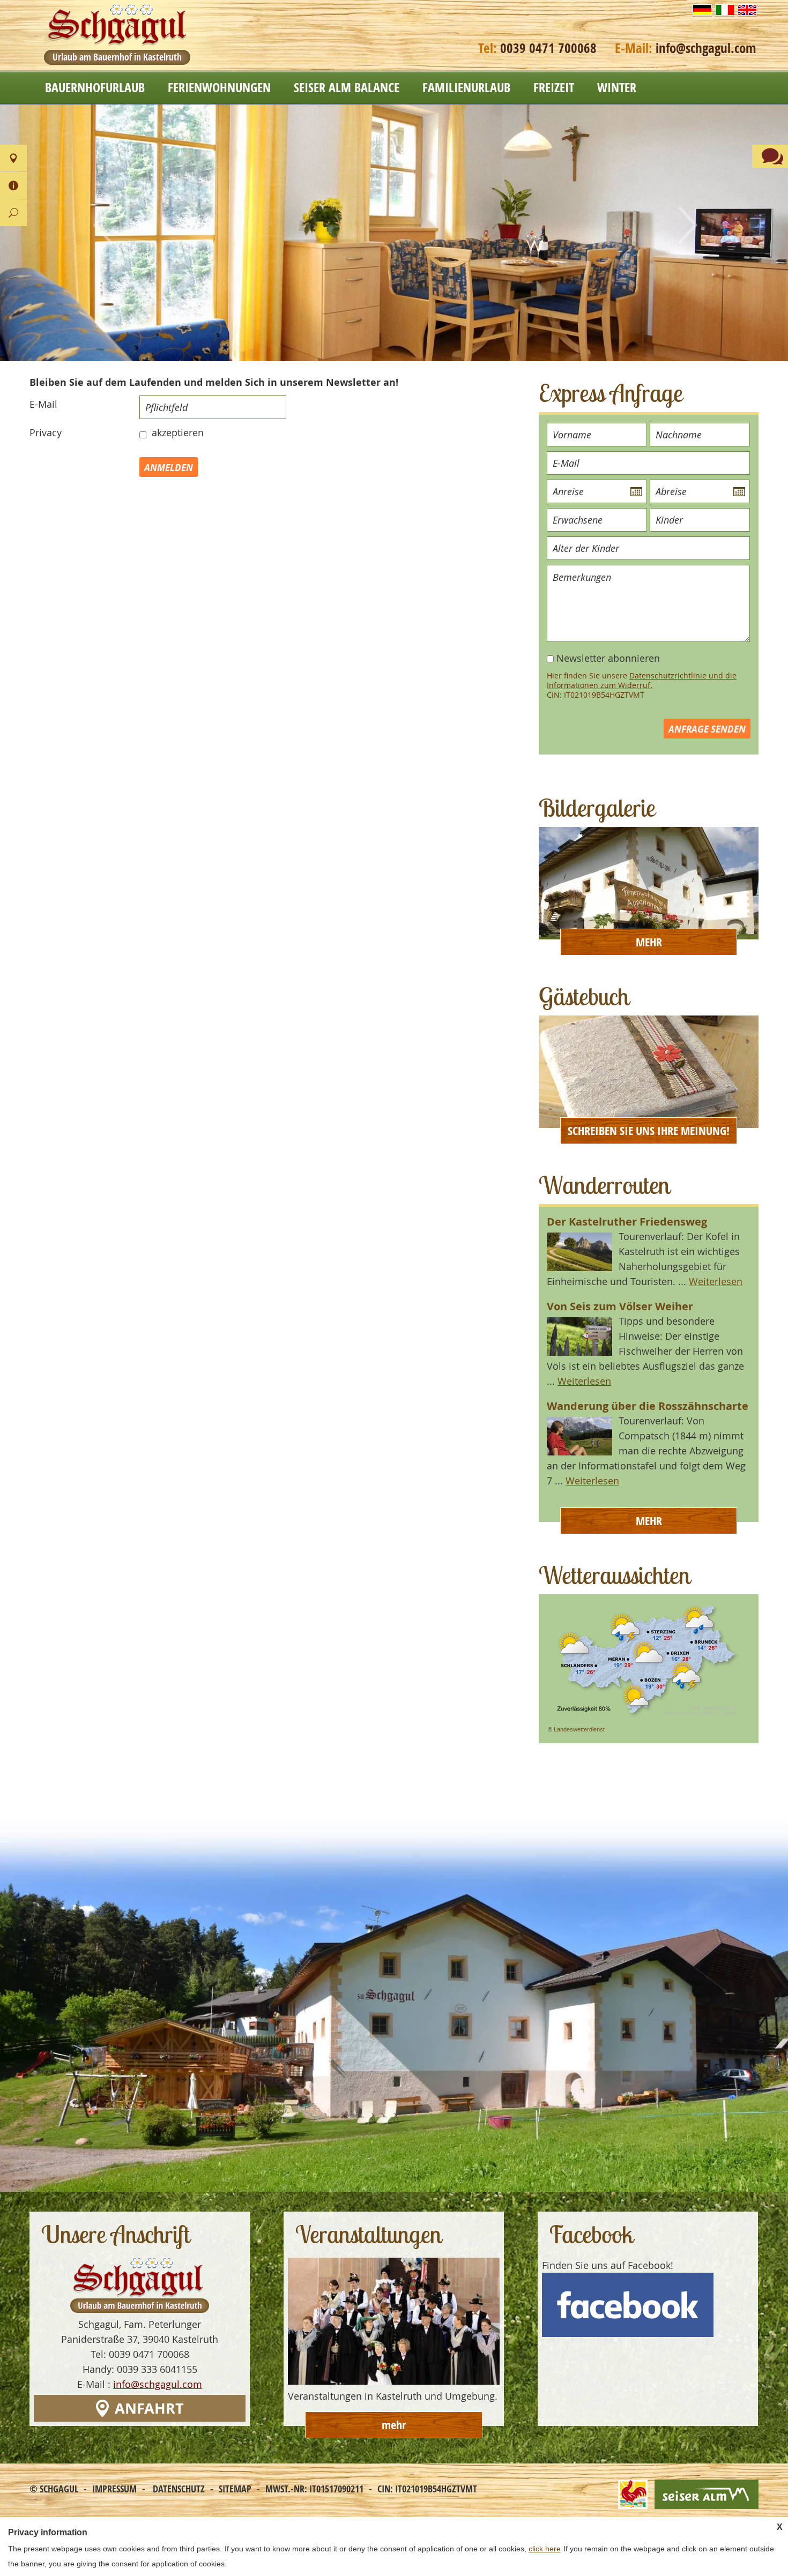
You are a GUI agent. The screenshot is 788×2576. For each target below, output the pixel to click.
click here (545, 2549)
